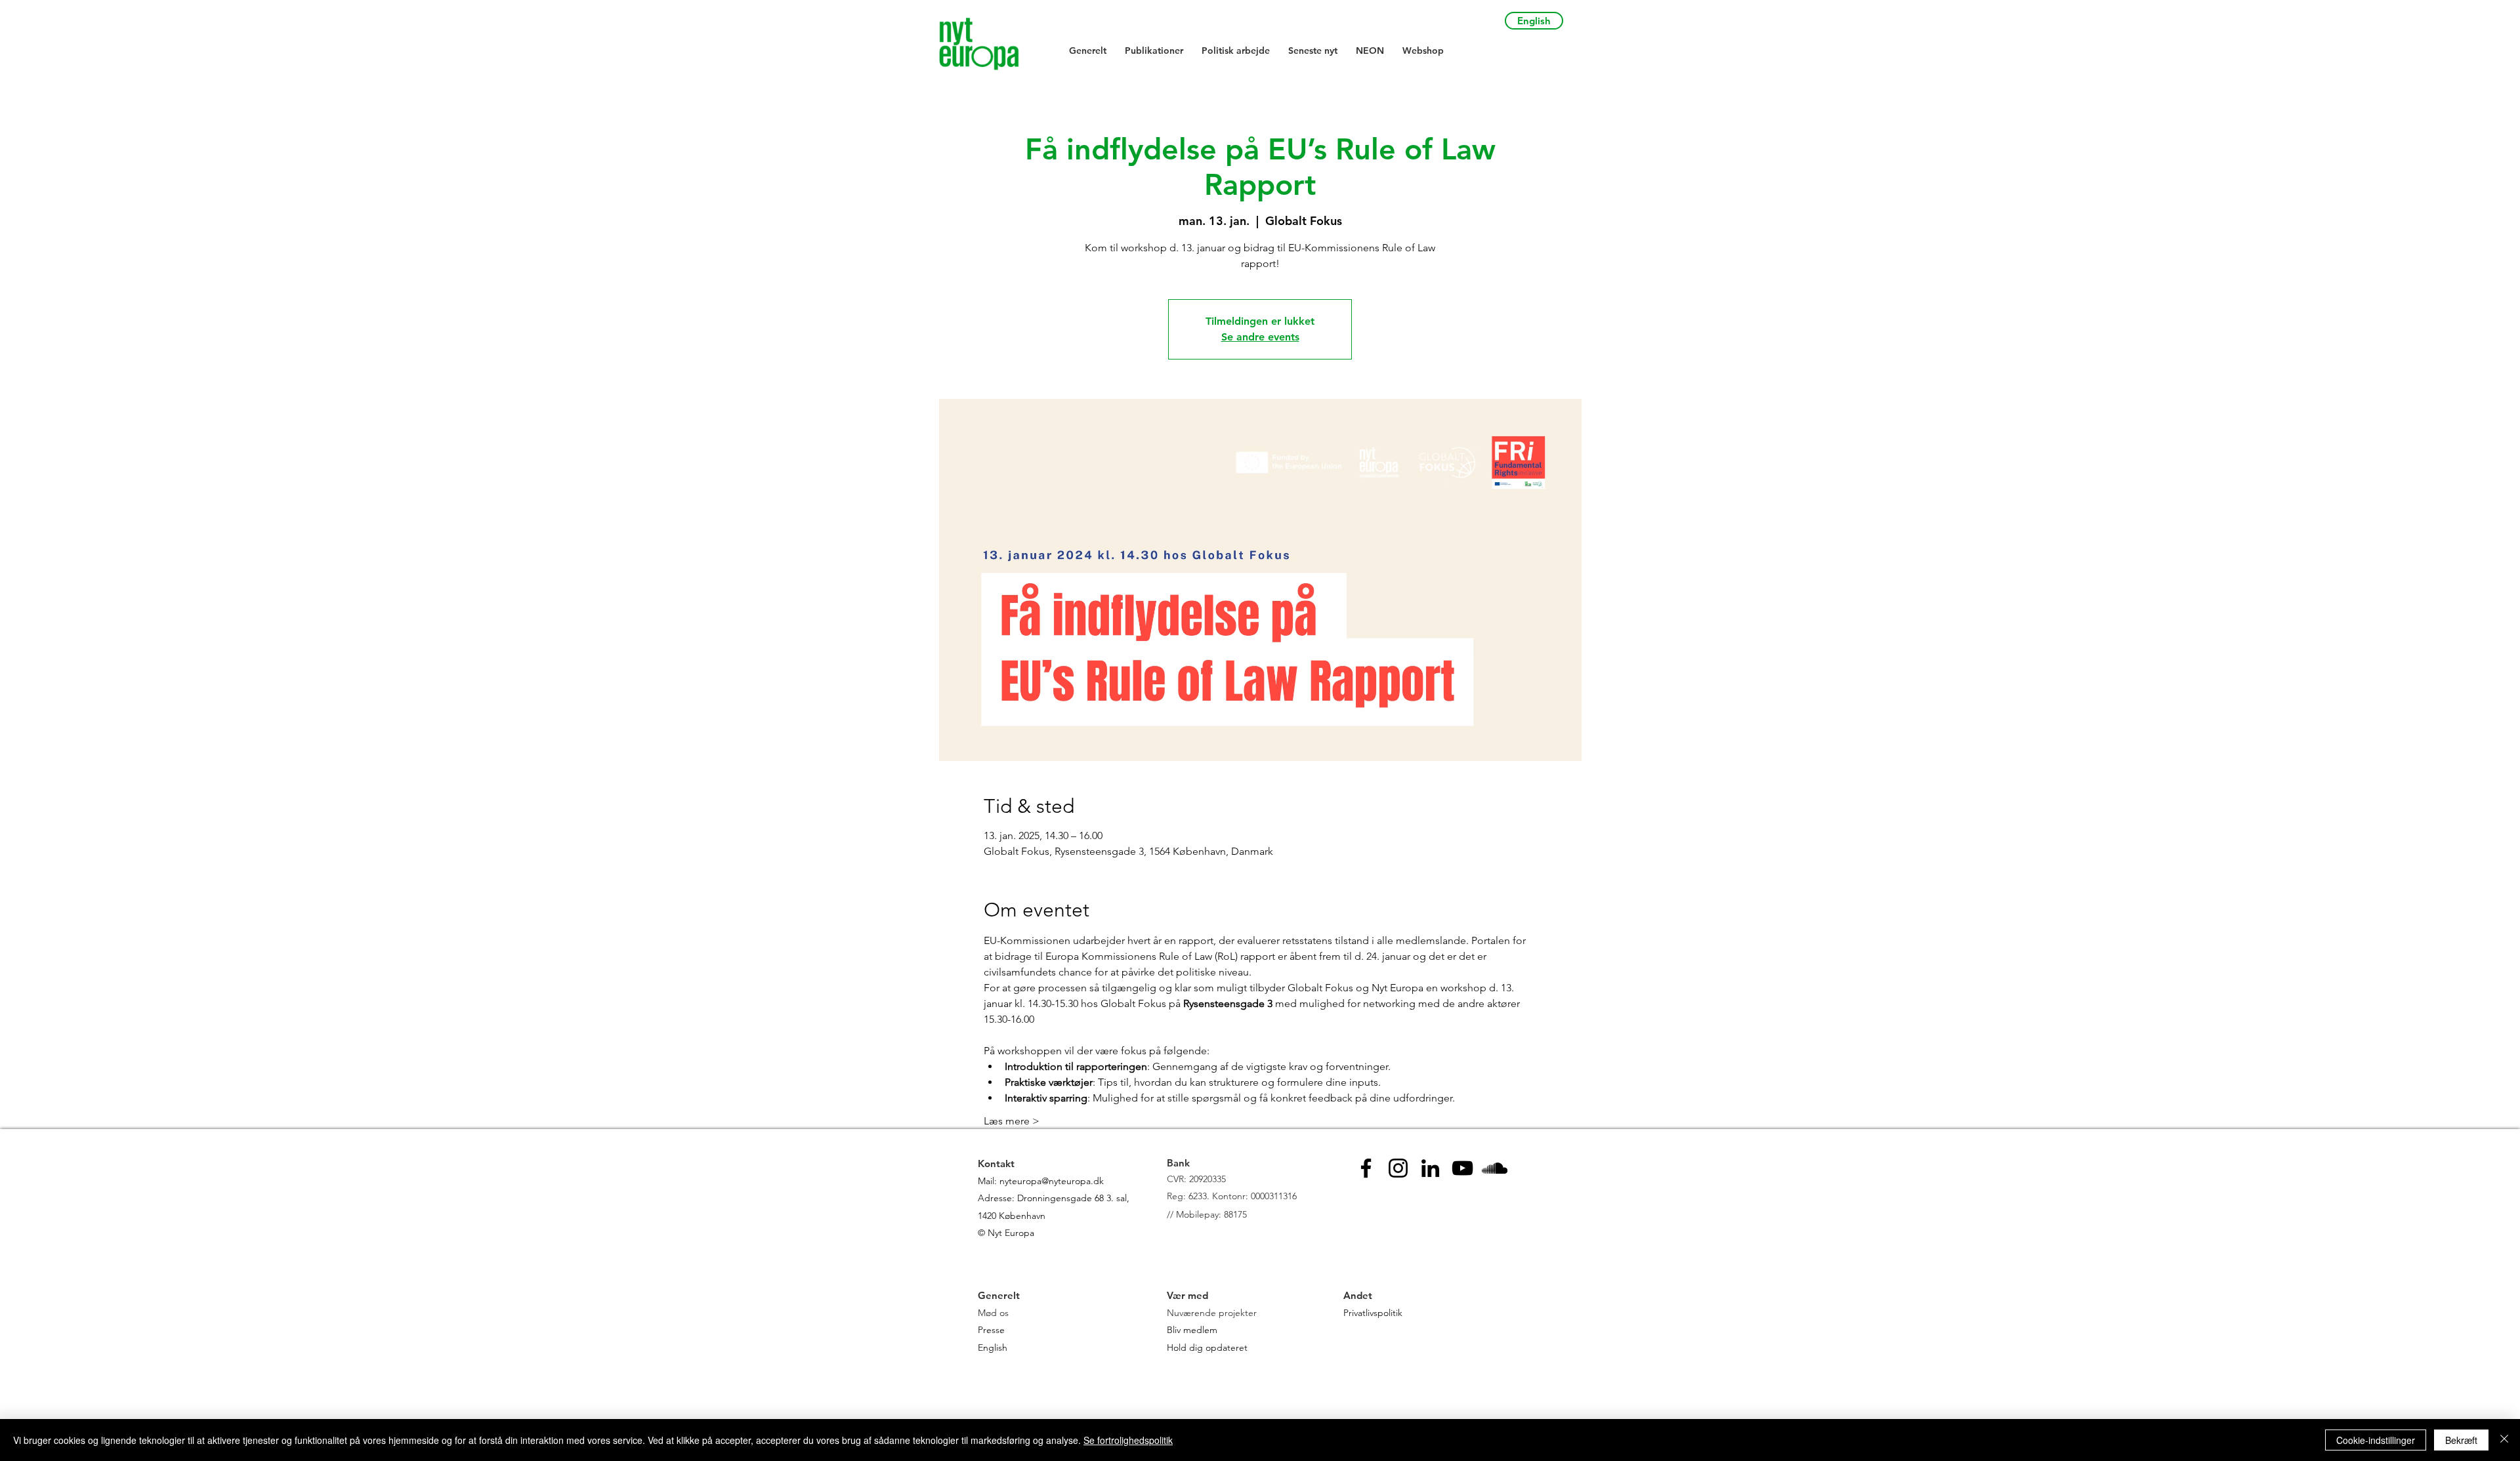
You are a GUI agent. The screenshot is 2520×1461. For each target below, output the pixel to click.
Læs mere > (1012, 1121)
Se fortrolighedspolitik (1128, 1440)
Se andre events (1260, 337)
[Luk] (2504, 1440)
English (993, 1348)
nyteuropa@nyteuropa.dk (1052, 1181)
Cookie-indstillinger (2376, 1440)
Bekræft (2461, 1440)
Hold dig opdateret (1207, 1348)
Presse (991, 1330)
